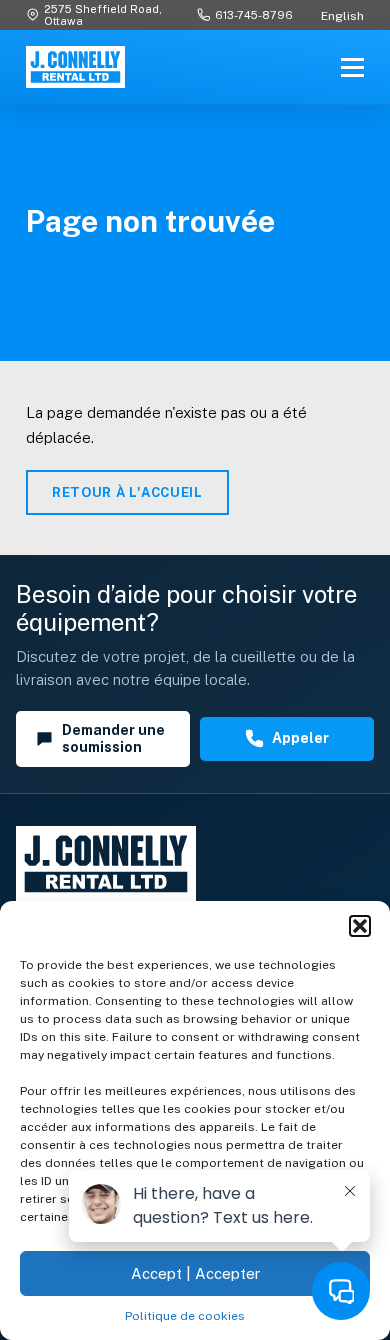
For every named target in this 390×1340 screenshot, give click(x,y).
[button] (360, 926)
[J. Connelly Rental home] (75, 67)
